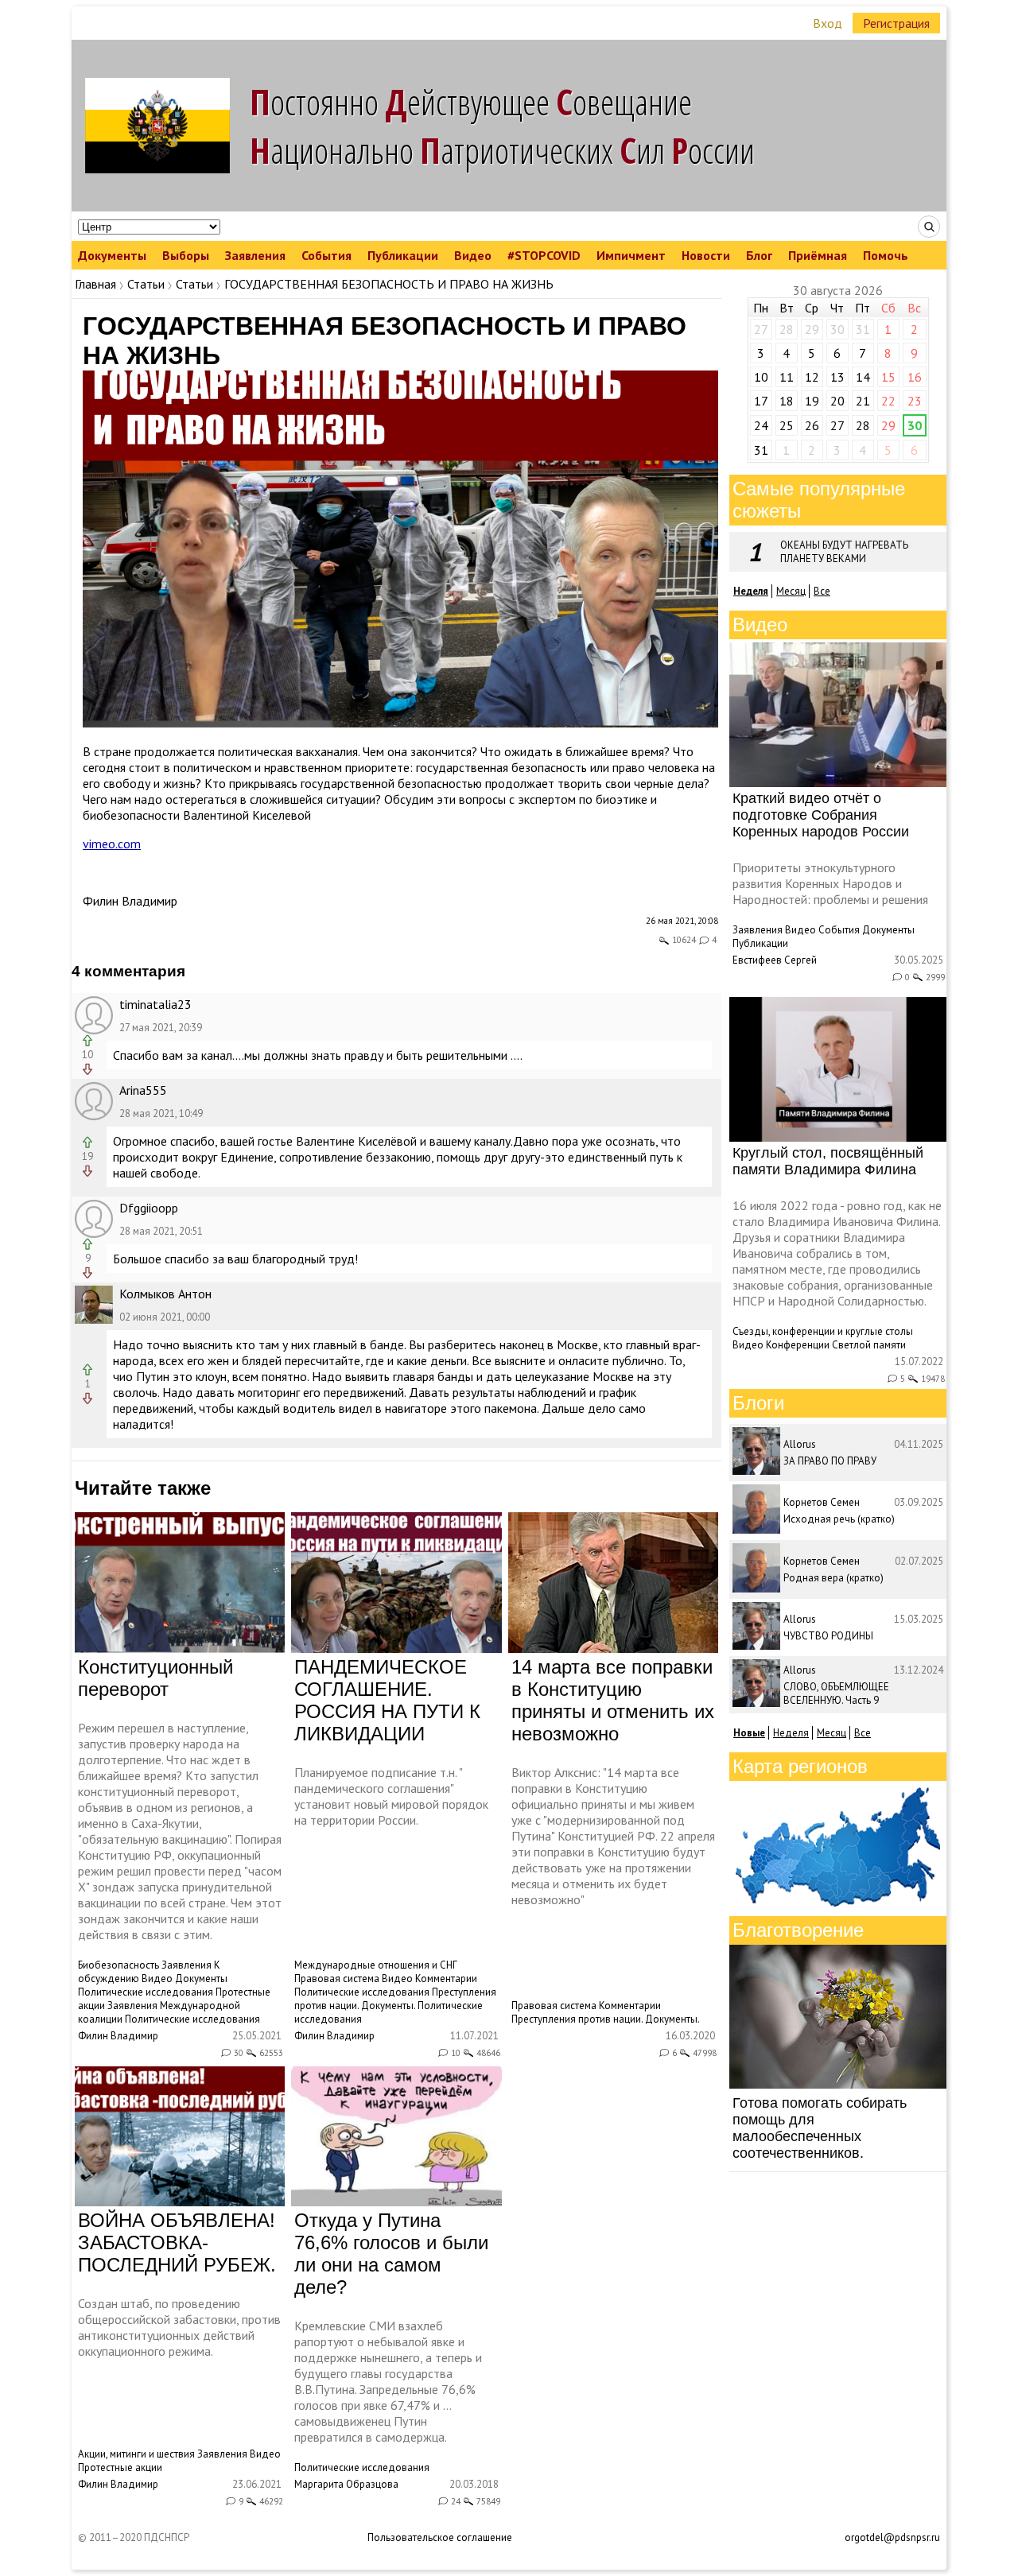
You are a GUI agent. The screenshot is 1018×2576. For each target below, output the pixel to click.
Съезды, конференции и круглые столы (823, 1331)
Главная (95, 284)
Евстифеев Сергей (775, 960)
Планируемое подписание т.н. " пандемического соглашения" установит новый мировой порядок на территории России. (391, 1796)
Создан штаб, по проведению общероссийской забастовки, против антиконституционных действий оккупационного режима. (179, 2327)
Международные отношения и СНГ (376, 1965)
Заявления (255, 255)
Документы (112, 255)
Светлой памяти (869, 1345)
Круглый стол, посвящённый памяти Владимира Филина (828, 1161)
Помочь (886, 255)
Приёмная (818, 255)
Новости (706, 255)
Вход (828, 23)
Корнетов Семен (822, 1502)
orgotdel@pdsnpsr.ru (892, 2537)
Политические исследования (146, 1992)
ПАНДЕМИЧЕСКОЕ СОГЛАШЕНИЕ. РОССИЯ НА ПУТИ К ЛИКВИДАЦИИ (387, 1700)
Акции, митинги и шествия (136, 2454)
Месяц (791, 591)
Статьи (146, 284)
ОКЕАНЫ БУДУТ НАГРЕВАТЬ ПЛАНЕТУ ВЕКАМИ (844, 552)
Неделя (791, 1733)
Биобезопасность (119, 1965)
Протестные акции (120, 2467)
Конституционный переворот (155, 1678)
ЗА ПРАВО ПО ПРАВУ (830, 1461)
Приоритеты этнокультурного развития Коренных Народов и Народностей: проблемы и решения (830, 883)
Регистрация (896, 23)
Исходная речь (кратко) (839, 1519)
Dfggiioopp (149, 1208)
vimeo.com (112, 844)
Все (822, 591)
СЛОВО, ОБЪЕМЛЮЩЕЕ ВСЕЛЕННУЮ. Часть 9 (836, 1693)
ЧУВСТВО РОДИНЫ (828, 1636)
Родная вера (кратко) (833, 1578)
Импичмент (631, 255)
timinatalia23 (155, 1004)
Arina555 (143, 1090)
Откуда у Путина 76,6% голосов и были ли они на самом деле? (391, 2254)
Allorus (800, 1444)
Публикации (403, 255)
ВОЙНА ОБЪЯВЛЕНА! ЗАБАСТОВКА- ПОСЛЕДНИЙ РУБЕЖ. (177, 2242)
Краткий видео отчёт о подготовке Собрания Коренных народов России (821, 815)
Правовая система (337, 1979)
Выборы (186, 255)
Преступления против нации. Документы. (395, 1999)
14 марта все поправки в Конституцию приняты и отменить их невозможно (613, 1700)
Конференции (798, 1345)
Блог (759, 255)
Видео (473, 255)
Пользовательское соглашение (440, 2537)
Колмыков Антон (165, 1294)
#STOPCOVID (544, 255)
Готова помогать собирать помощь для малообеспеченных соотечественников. (820, 2128)
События (326, 255)
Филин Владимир (130, 901)
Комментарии (446, 1979)
